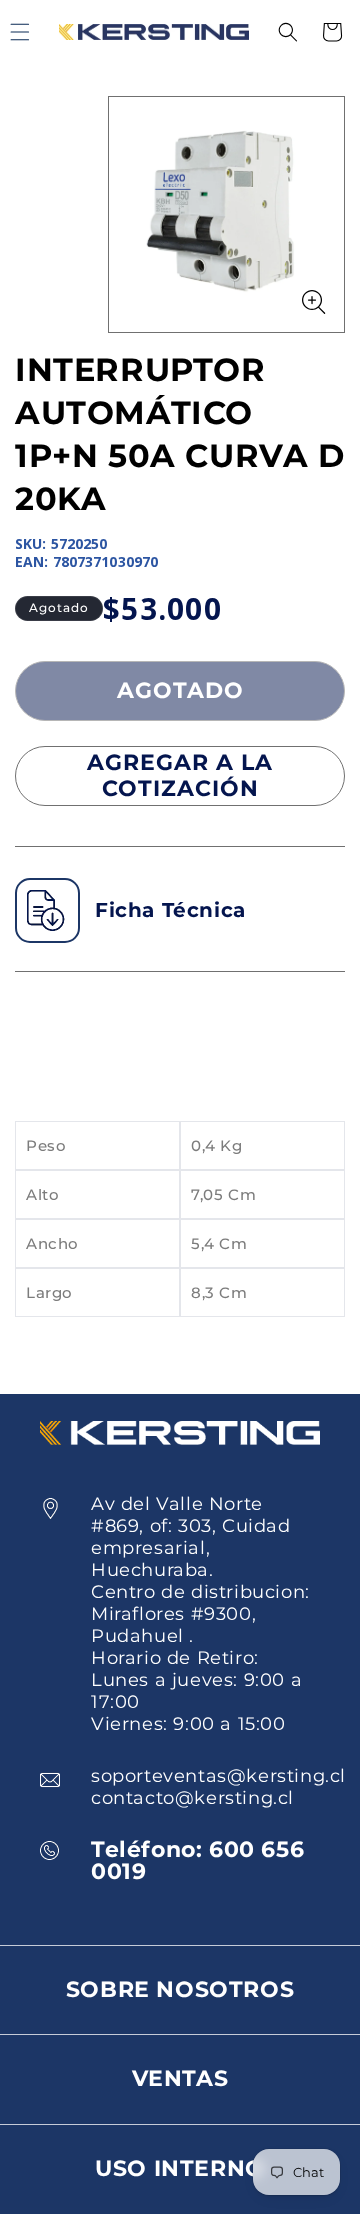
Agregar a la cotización (180, 775)
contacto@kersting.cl (192, 1798)
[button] (288, 32)
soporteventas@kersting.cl (218, 1776)
